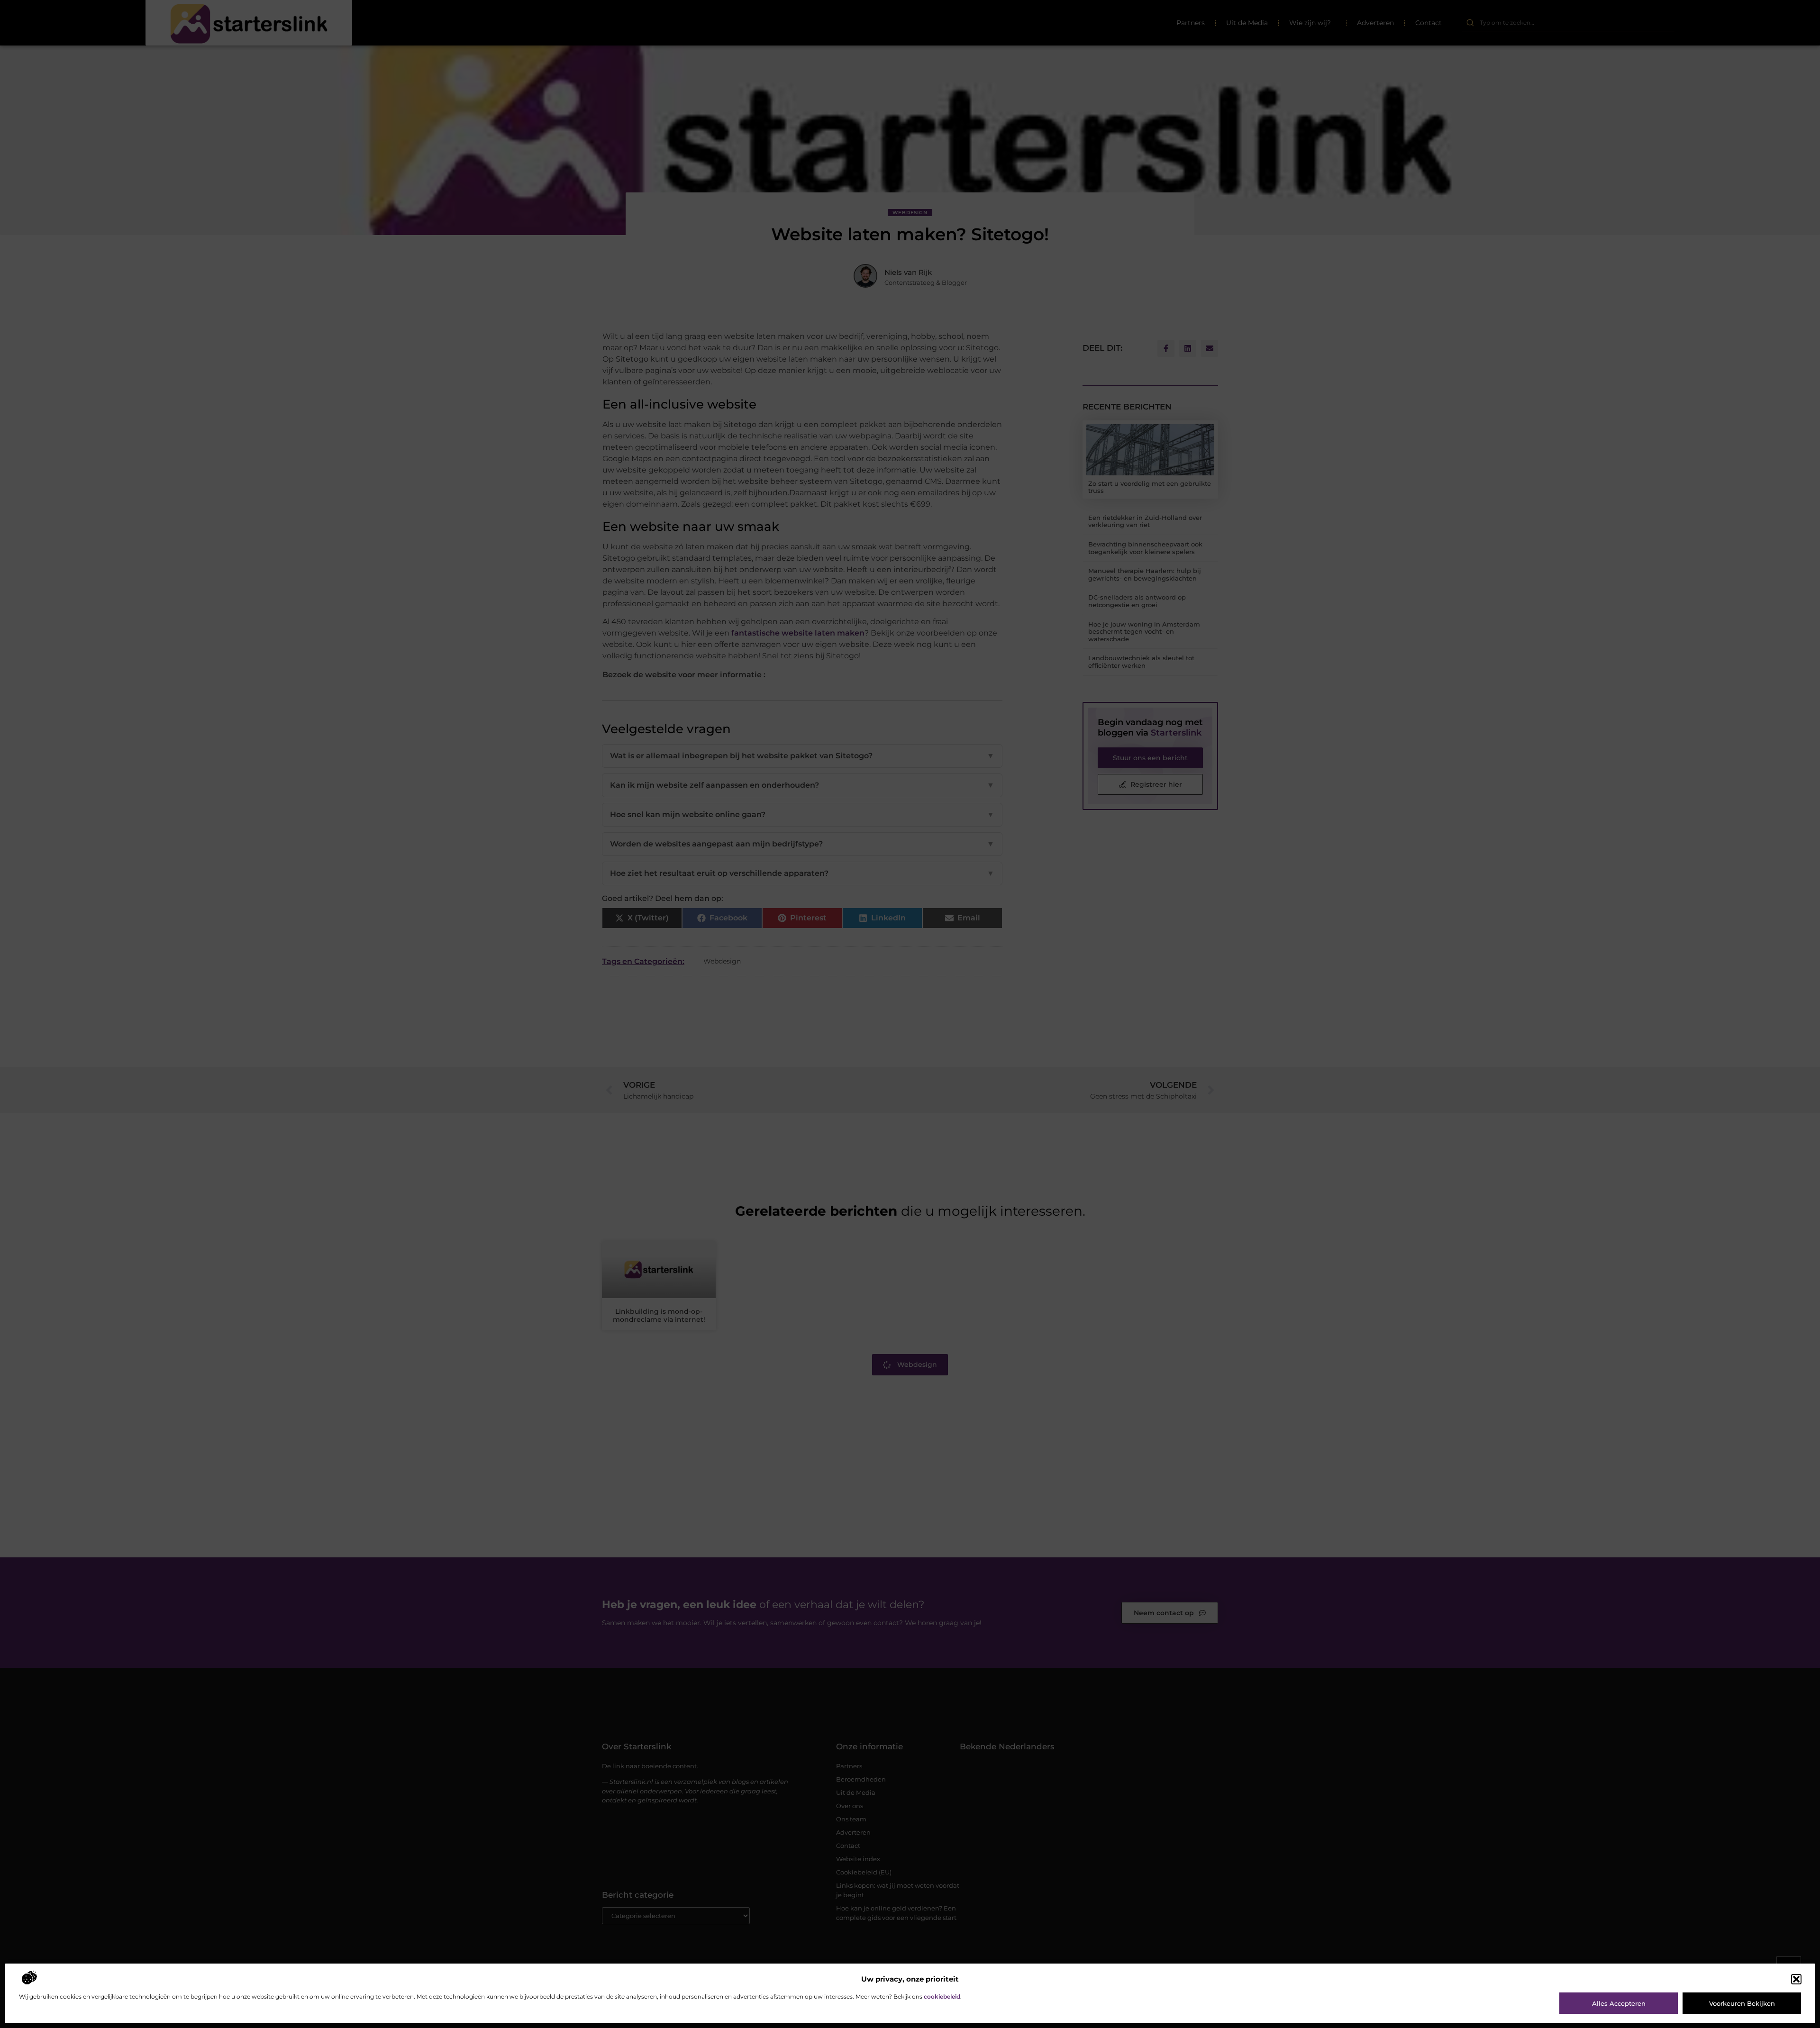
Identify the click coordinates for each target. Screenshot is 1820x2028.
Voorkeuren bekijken (1742, 2003)
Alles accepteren (1619, 2003)
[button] (1796, 1979)
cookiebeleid (942, 1996)
